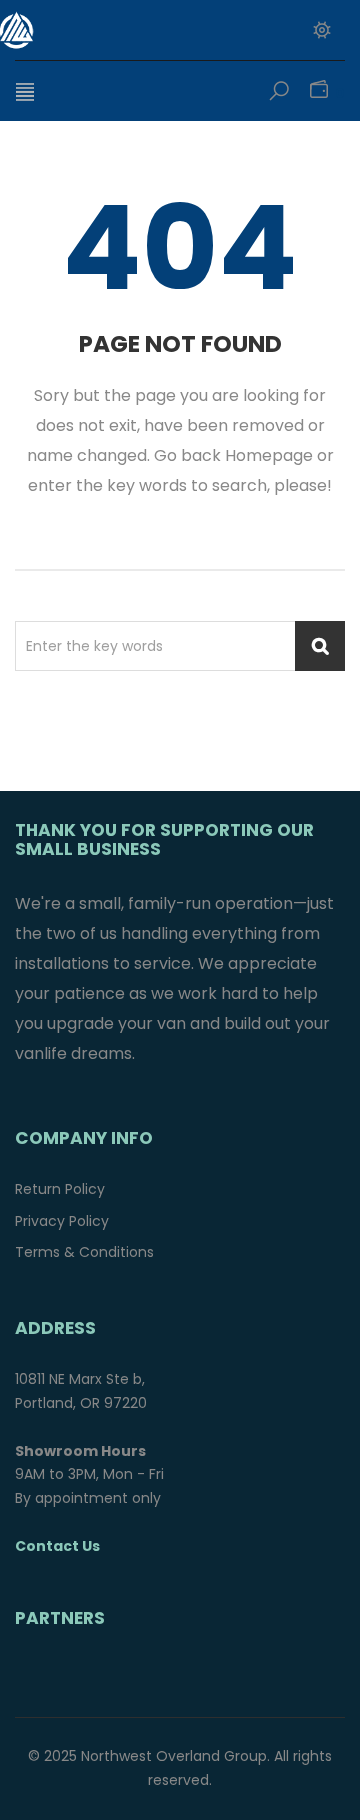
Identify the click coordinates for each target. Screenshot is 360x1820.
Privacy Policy (62, 1221)
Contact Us (57, 1546)
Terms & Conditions (84, 1252)
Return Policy (60, 1189)
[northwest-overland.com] (125, 30)
